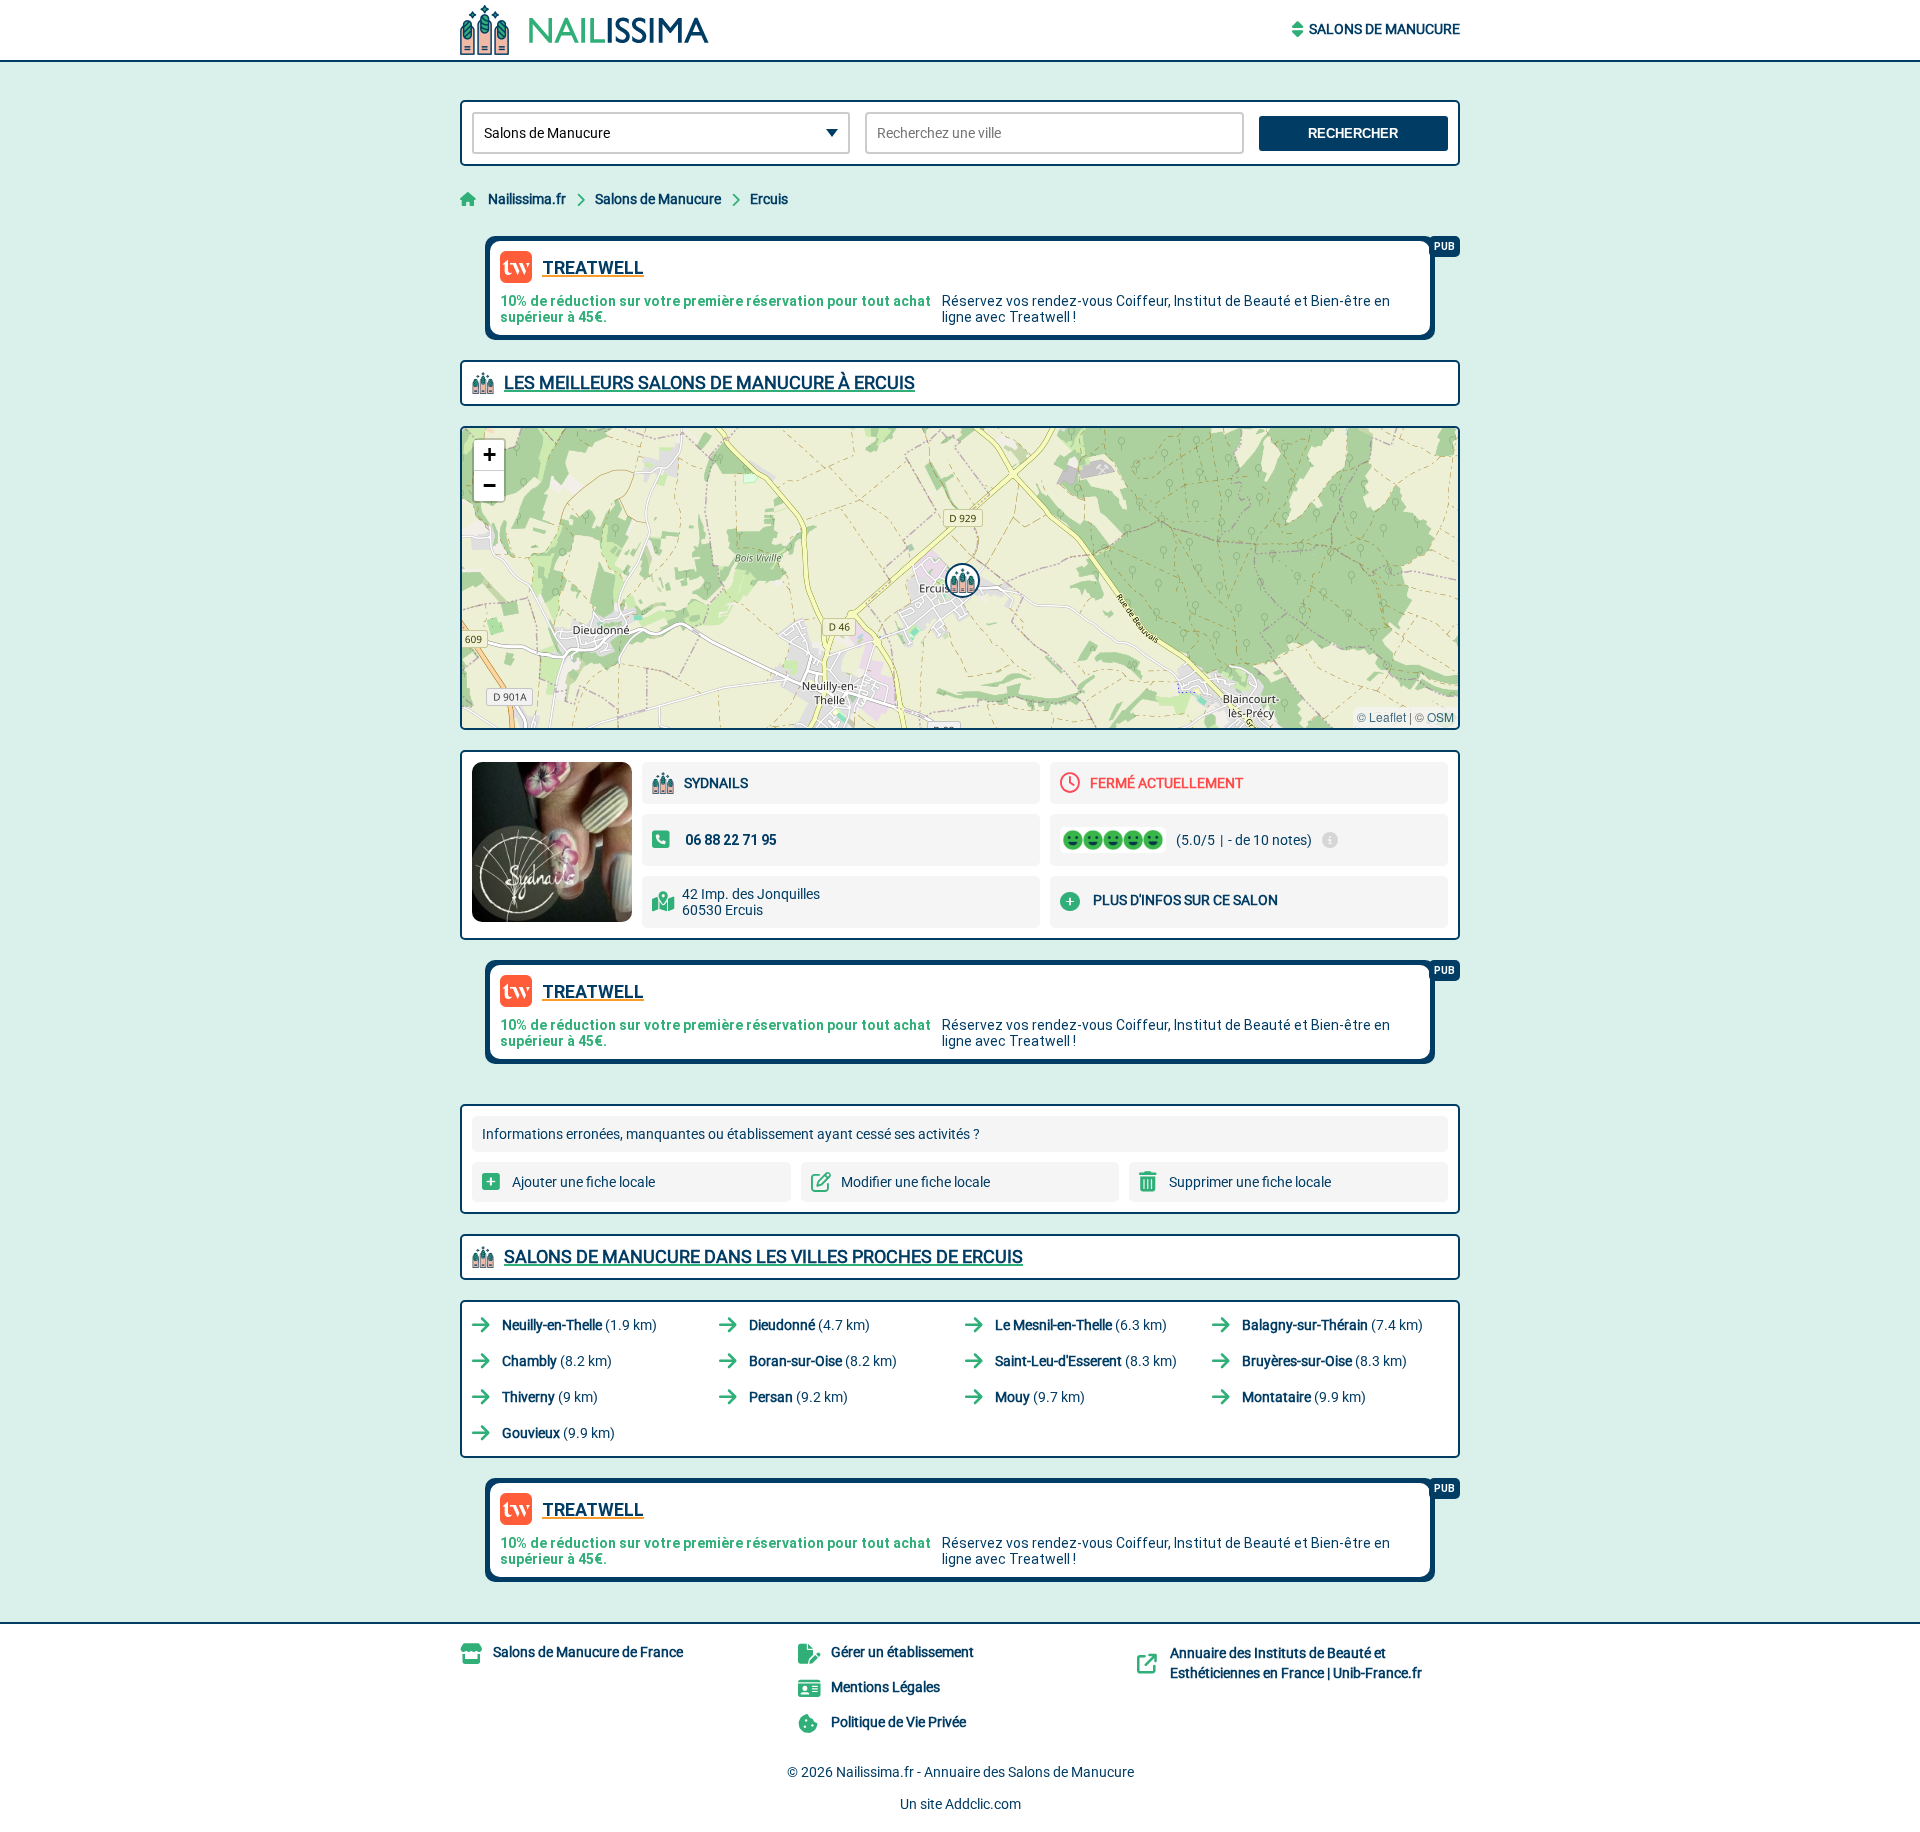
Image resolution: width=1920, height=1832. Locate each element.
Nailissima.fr (527, 199)
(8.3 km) (1086, 1361)
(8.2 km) (557, 1361)
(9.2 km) (798, 1397)
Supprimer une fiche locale (1250, 1182)
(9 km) (550, 1397)
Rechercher (1353, 133)
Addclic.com (983, 1804)
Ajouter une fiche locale (583, 1182)
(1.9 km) (579, 1325)
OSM (1440, 716)
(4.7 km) (809, 1325)
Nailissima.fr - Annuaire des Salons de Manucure (985, 1772)
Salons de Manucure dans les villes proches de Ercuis (763, 1256)
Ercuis (769, 199)
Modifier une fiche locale (915, 1182)
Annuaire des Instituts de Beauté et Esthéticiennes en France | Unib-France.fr (1296, 1663)
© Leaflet (1381, 716)
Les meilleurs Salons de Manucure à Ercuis (709, 382)
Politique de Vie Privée (898, 1722)
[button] (960, 578)
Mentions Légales (885, 1687)
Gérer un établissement (902, 1652)
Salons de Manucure (1384, 29)
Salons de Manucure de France (588, 1652)
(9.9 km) (1304, 1397)
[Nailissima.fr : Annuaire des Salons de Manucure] (585, 30)
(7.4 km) (1332, 1325)
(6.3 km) (1081, 1325)
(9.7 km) (1040, 1397)
